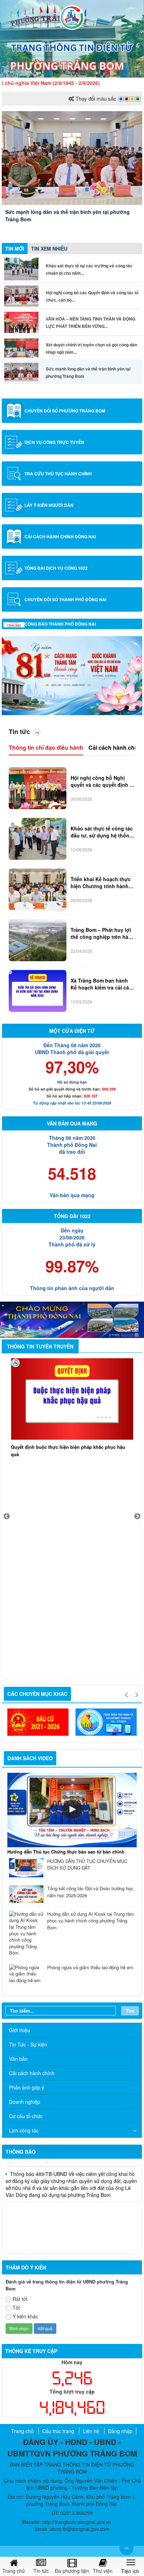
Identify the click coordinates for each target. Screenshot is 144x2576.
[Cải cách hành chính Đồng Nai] (14, 537)
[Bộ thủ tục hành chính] (107, 1722)
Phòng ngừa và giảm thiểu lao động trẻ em (90, 1967)
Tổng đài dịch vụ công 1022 (56, 568)
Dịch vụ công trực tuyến (54, 442)
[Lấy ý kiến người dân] (14, 505)
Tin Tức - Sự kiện (28, 2044)
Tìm (130, 2011)
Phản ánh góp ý (27, 2087)
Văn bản (18, 2059)
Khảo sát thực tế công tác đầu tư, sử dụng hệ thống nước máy (102, 832)
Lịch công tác (24, 2130)
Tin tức (19, 732)
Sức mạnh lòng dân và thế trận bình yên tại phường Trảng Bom (67, 215)
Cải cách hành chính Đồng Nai (60, 537)
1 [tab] (127, 708)
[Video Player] (72, 1810)
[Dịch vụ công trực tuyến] (14, 442)
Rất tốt (20, 2299)
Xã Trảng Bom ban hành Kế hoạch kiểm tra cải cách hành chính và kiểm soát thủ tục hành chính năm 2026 (103, 984)
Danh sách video (30, 1758)
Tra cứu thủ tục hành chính (58, 474)
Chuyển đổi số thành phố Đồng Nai (65, 599)
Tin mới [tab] (15, 249)
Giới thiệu (20, 2030)
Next (137, 1517)
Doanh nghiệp (25, 2102)
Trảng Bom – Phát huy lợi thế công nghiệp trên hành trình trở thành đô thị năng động (103, 933)
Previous (7, 1517)
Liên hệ (91, 2431)
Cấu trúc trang (58, 2431)
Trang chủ (22, 2431)
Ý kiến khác (25, 2316)
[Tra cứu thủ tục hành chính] (14, 474)
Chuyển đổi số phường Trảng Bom (65, 411)
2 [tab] (137, 708)
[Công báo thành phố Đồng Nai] (14, 624)
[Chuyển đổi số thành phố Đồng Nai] (14, 599)
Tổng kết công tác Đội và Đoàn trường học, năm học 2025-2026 (91, 1892)
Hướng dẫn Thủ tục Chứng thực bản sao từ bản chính (66, 1852)
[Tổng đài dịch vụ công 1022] (14, 568)
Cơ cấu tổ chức (26, 2116)
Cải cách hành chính (116, 747)
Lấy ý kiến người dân (49, 505)
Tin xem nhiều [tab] (49, 249)
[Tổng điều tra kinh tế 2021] (39, 1722)
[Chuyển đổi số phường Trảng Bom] (14, 411)
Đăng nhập (120, 2431)
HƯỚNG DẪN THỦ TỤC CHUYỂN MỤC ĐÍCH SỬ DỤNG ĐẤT (87, 1865)
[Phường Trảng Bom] (72, 17)
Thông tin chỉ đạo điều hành (46, 747)
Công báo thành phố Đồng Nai (60, 624)
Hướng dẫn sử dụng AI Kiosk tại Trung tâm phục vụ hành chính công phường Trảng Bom (91, 1921)
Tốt (16, 2308)
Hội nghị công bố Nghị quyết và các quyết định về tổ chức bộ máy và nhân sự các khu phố (103, 781)
